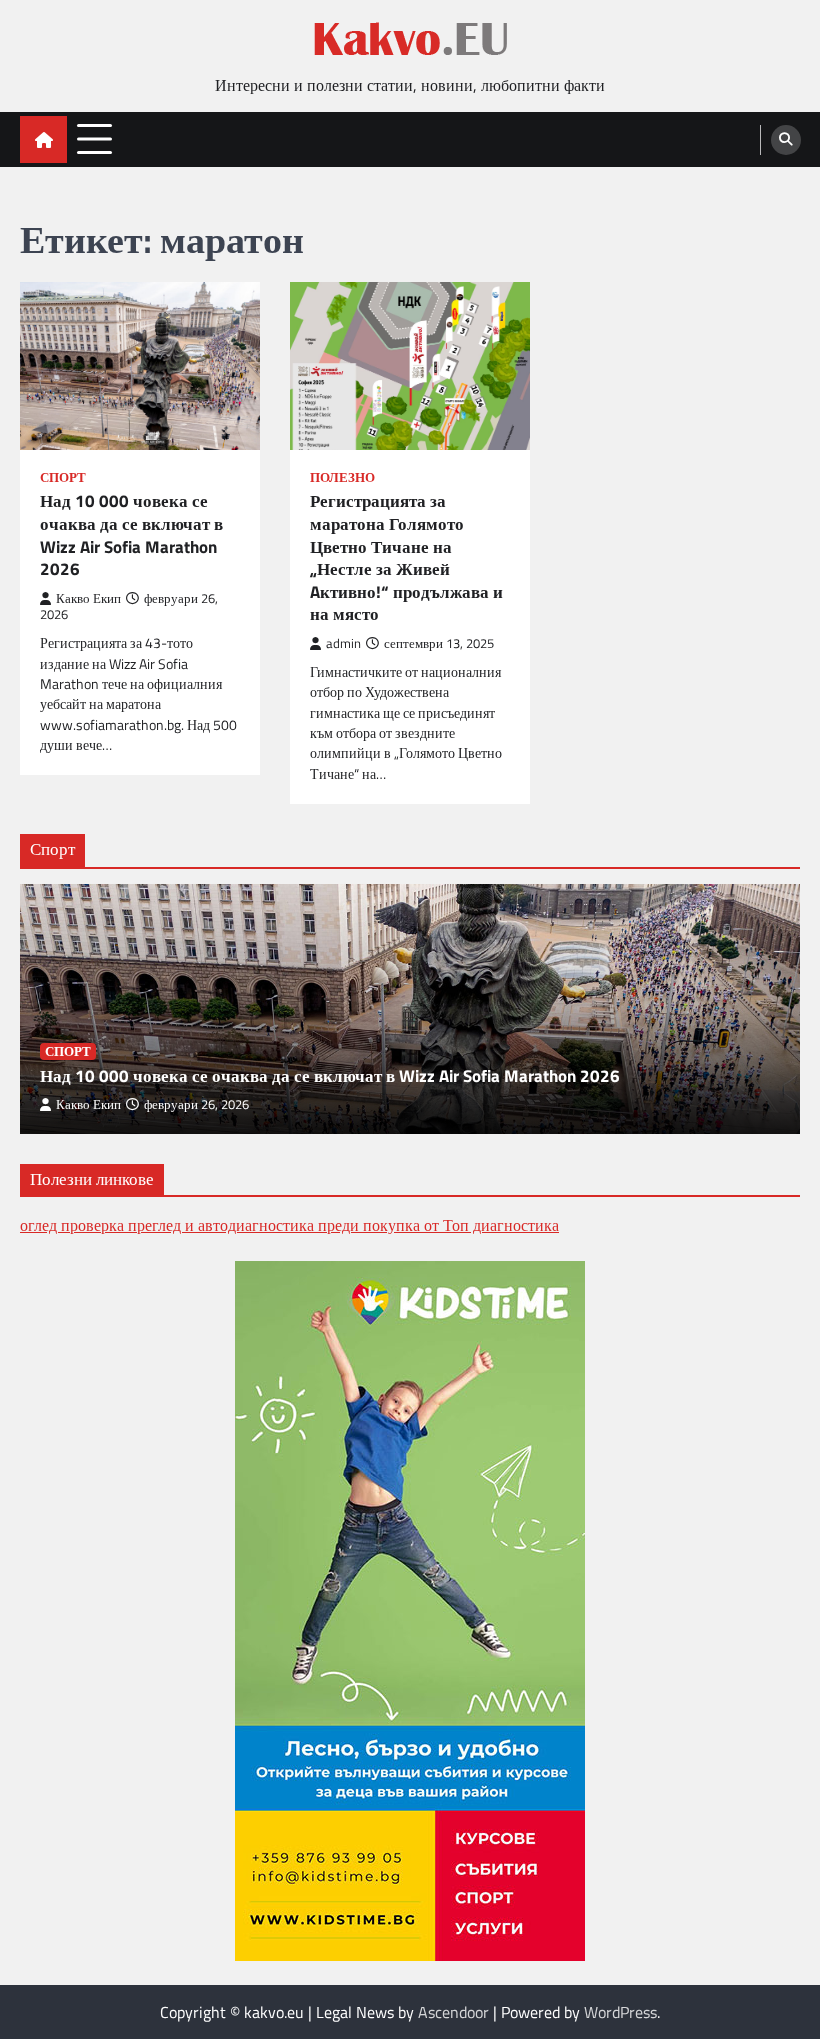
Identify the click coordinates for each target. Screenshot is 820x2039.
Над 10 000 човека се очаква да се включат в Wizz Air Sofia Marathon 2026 (131, 535)
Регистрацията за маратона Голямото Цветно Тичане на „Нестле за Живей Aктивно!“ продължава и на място (406, 557)
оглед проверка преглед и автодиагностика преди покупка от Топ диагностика (289, 1225)
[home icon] (43, 139)
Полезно (342, 477)
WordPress (620, 2012)
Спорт (63, 477)
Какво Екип (88, 598)
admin (343, 643)
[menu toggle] (94, 138)
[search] (786, 140)
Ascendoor (453, 2012)
